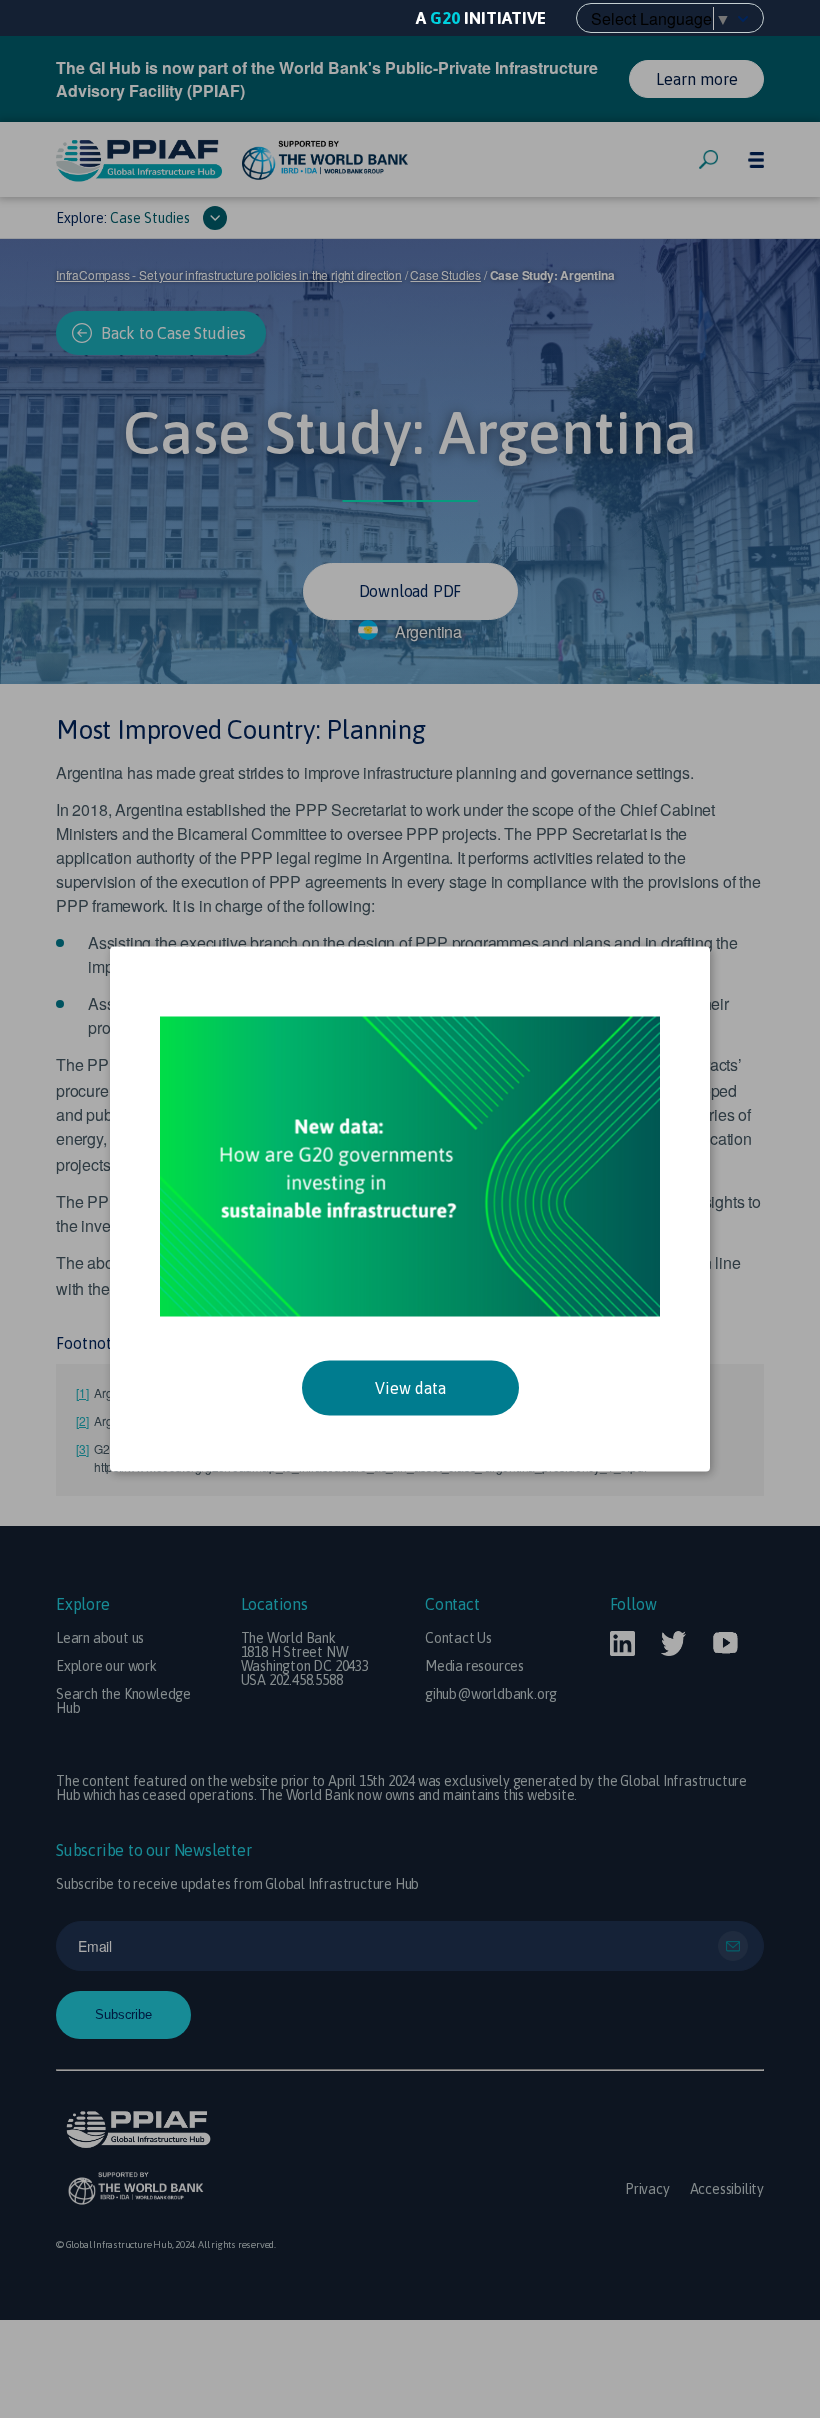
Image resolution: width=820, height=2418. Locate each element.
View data (410, 1388)
